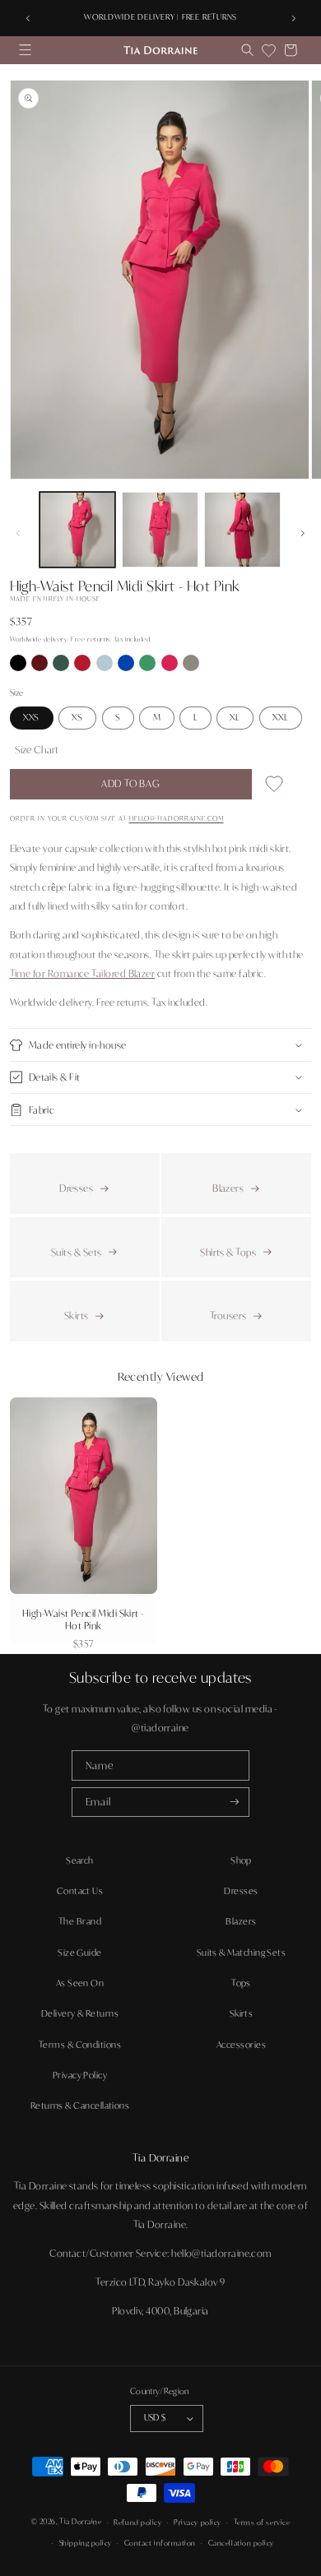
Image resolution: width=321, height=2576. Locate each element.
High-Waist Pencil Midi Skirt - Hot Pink (84, 1619)
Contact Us (80, 1891)
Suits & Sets (77, 1252)
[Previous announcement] (28, 18)
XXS (31, 717)
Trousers (228, 1316)
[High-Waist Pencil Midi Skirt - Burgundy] (40, 667)
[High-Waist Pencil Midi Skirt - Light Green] (148, 667)
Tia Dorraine (80, 2522)
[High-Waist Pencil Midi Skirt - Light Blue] (105, 667)
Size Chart (37, 749)
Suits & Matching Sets (242, 1953)
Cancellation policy (241, 2543)
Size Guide (80, 1953)
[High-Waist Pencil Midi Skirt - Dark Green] (62, 667)
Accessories (241, 2045)
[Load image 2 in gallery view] (160, 530)
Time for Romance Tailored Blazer (83, 973)
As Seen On (80, 1983)
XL (235, 717)
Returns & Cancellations (80, 2106)
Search (80, 1860)
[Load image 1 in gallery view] (78, 530)
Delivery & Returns (80, 2013)
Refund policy (137, 2522)
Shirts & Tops (228, 1252)
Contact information (160, 2543)
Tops (241, 1983)
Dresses (76, 1188)
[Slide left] (18, 533)
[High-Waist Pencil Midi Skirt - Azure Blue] (127, 667)
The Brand (80, 1921)
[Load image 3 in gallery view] (242, 530)
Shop (241, 1860)
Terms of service (262, 2522)
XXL (280, 717)
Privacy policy (198, 2522)
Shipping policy (86, 2543)
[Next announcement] (293, 18)
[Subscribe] (235, 1802)
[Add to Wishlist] (274, 787)
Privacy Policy (80, 2075)
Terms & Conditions (80, 2045)
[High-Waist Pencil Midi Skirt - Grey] (191, 667)
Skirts (77, 1316)
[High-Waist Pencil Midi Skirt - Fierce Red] (83, 667)
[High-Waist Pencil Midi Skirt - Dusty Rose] (170, 667)
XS (77, 717)
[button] (26, 50)
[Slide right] (303, 533)
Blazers (228, 1188)
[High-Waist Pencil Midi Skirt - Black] (19, 667)
